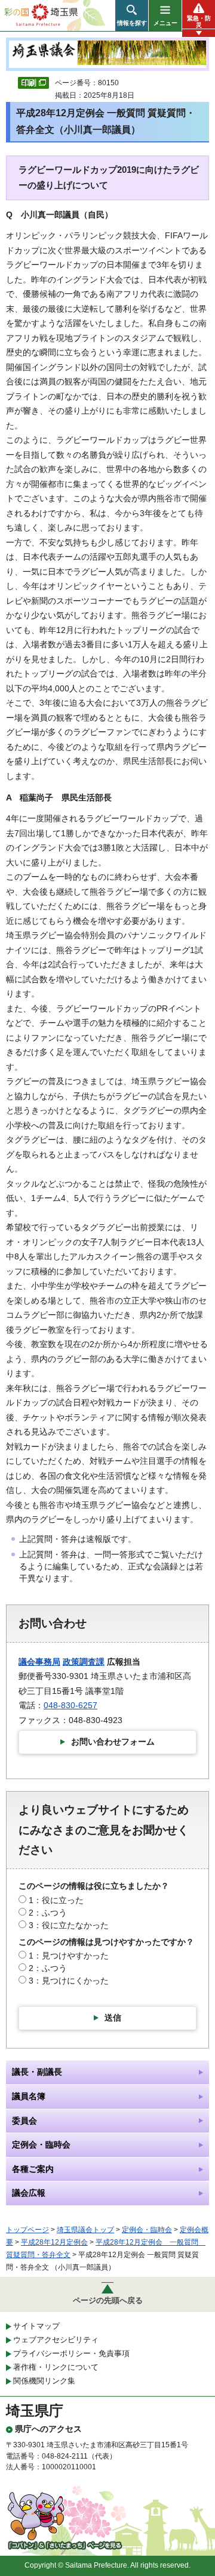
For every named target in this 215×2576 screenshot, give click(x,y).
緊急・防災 (199, 21)
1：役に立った (56, 1900)
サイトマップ (36, 2326)
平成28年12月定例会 (54, 2242)
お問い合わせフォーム (113, 1742)
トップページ (27, 2230)
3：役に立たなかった (69, 1925)
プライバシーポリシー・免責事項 (71, 2353)
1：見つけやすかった (69, 1956)
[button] (132, 15)
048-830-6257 (70, 1705)
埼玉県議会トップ (85, 2230)
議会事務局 (39, 1662)
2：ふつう (48, 1913)
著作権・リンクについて (56, 2367)
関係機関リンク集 (44, 2381)
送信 (113, 2018)
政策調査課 (84, 1662)
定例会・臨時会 (147, 2230)
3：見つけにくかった (69, 1981)
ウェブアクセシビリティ (56, 2340)
